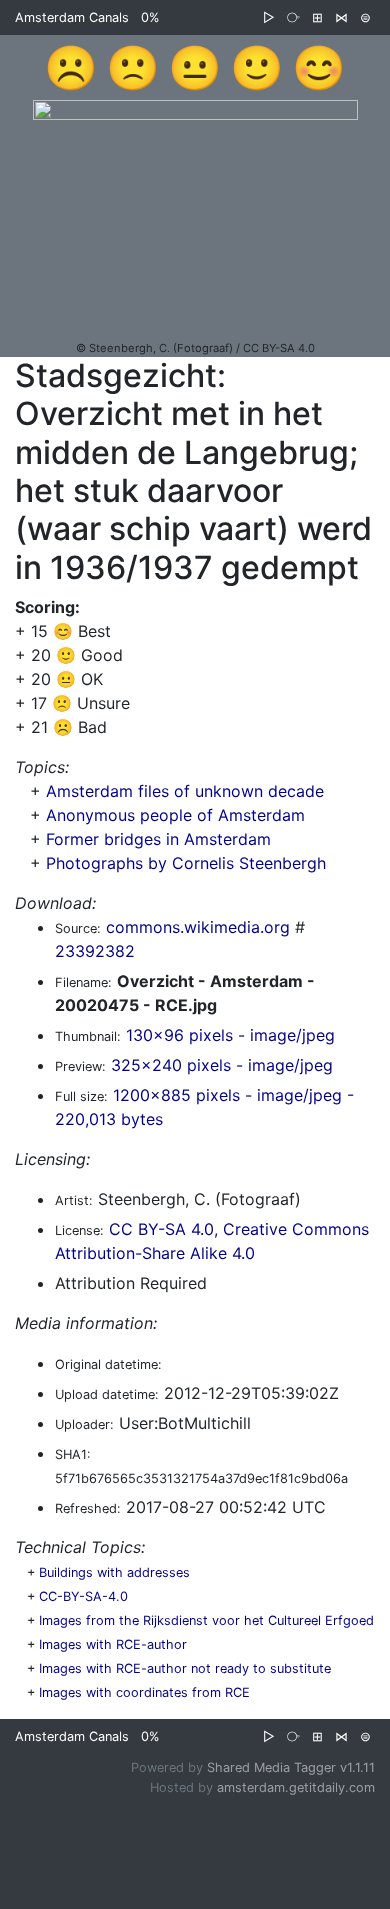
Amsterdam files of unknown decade (185, 791)
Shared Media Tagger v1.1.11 (291, 1767)
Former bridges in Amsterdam (158, 839)
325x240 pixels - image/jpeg (222, 1065)
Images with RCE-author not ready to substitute (185, 1668)
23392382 (95, 951)
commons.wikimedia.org (198, 927)
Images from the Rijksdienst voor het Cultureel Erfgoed (206, 1620)
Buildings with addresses (114, 1572)
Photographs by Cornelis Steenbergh (186, 863)
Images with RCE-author (113, 1644)
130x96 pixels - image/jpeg (230, 1035)
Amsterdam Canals (72, 17)
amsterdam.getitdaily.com (296, 1787)
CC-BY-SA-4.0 (83, 1596)
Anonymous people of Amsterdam (175, 815)
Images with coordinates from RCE (144, 1692)
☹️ (71, 67)
